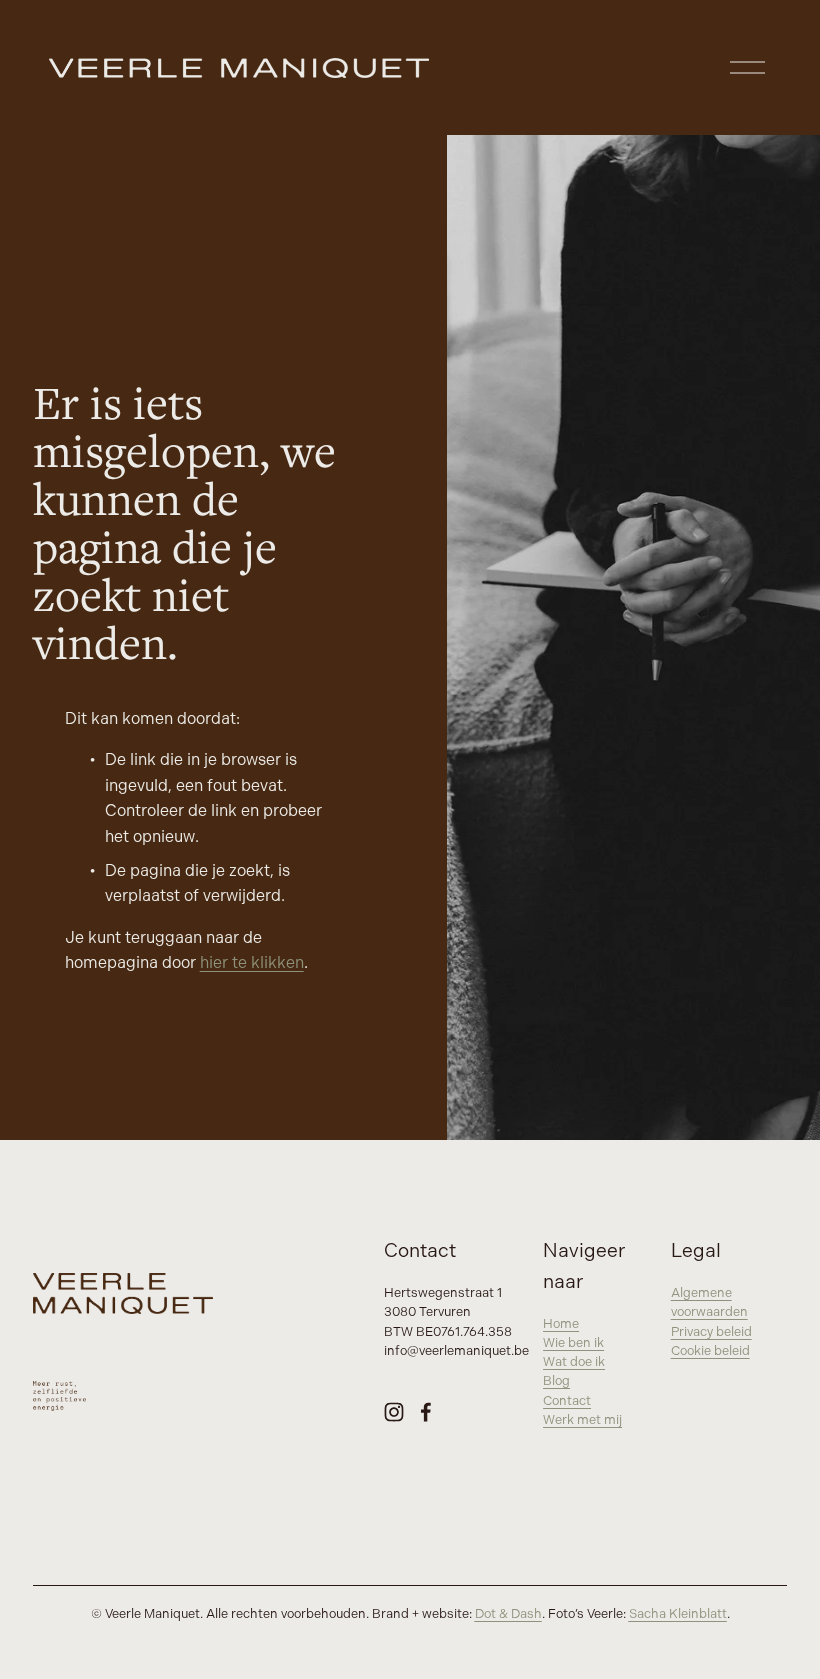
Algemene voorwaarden (709, 1302)
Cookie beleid (710, 1351)
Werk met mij (582, 1420)
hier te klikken (252, 963)
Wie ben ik (573, 1343)
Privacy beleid (711, 1332)
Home (561, 1324)
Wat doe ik (574, 1362)
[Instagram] (394, 1412)
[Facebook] (426, 1412)
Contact (567, 1401)
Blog (556, 1381)
